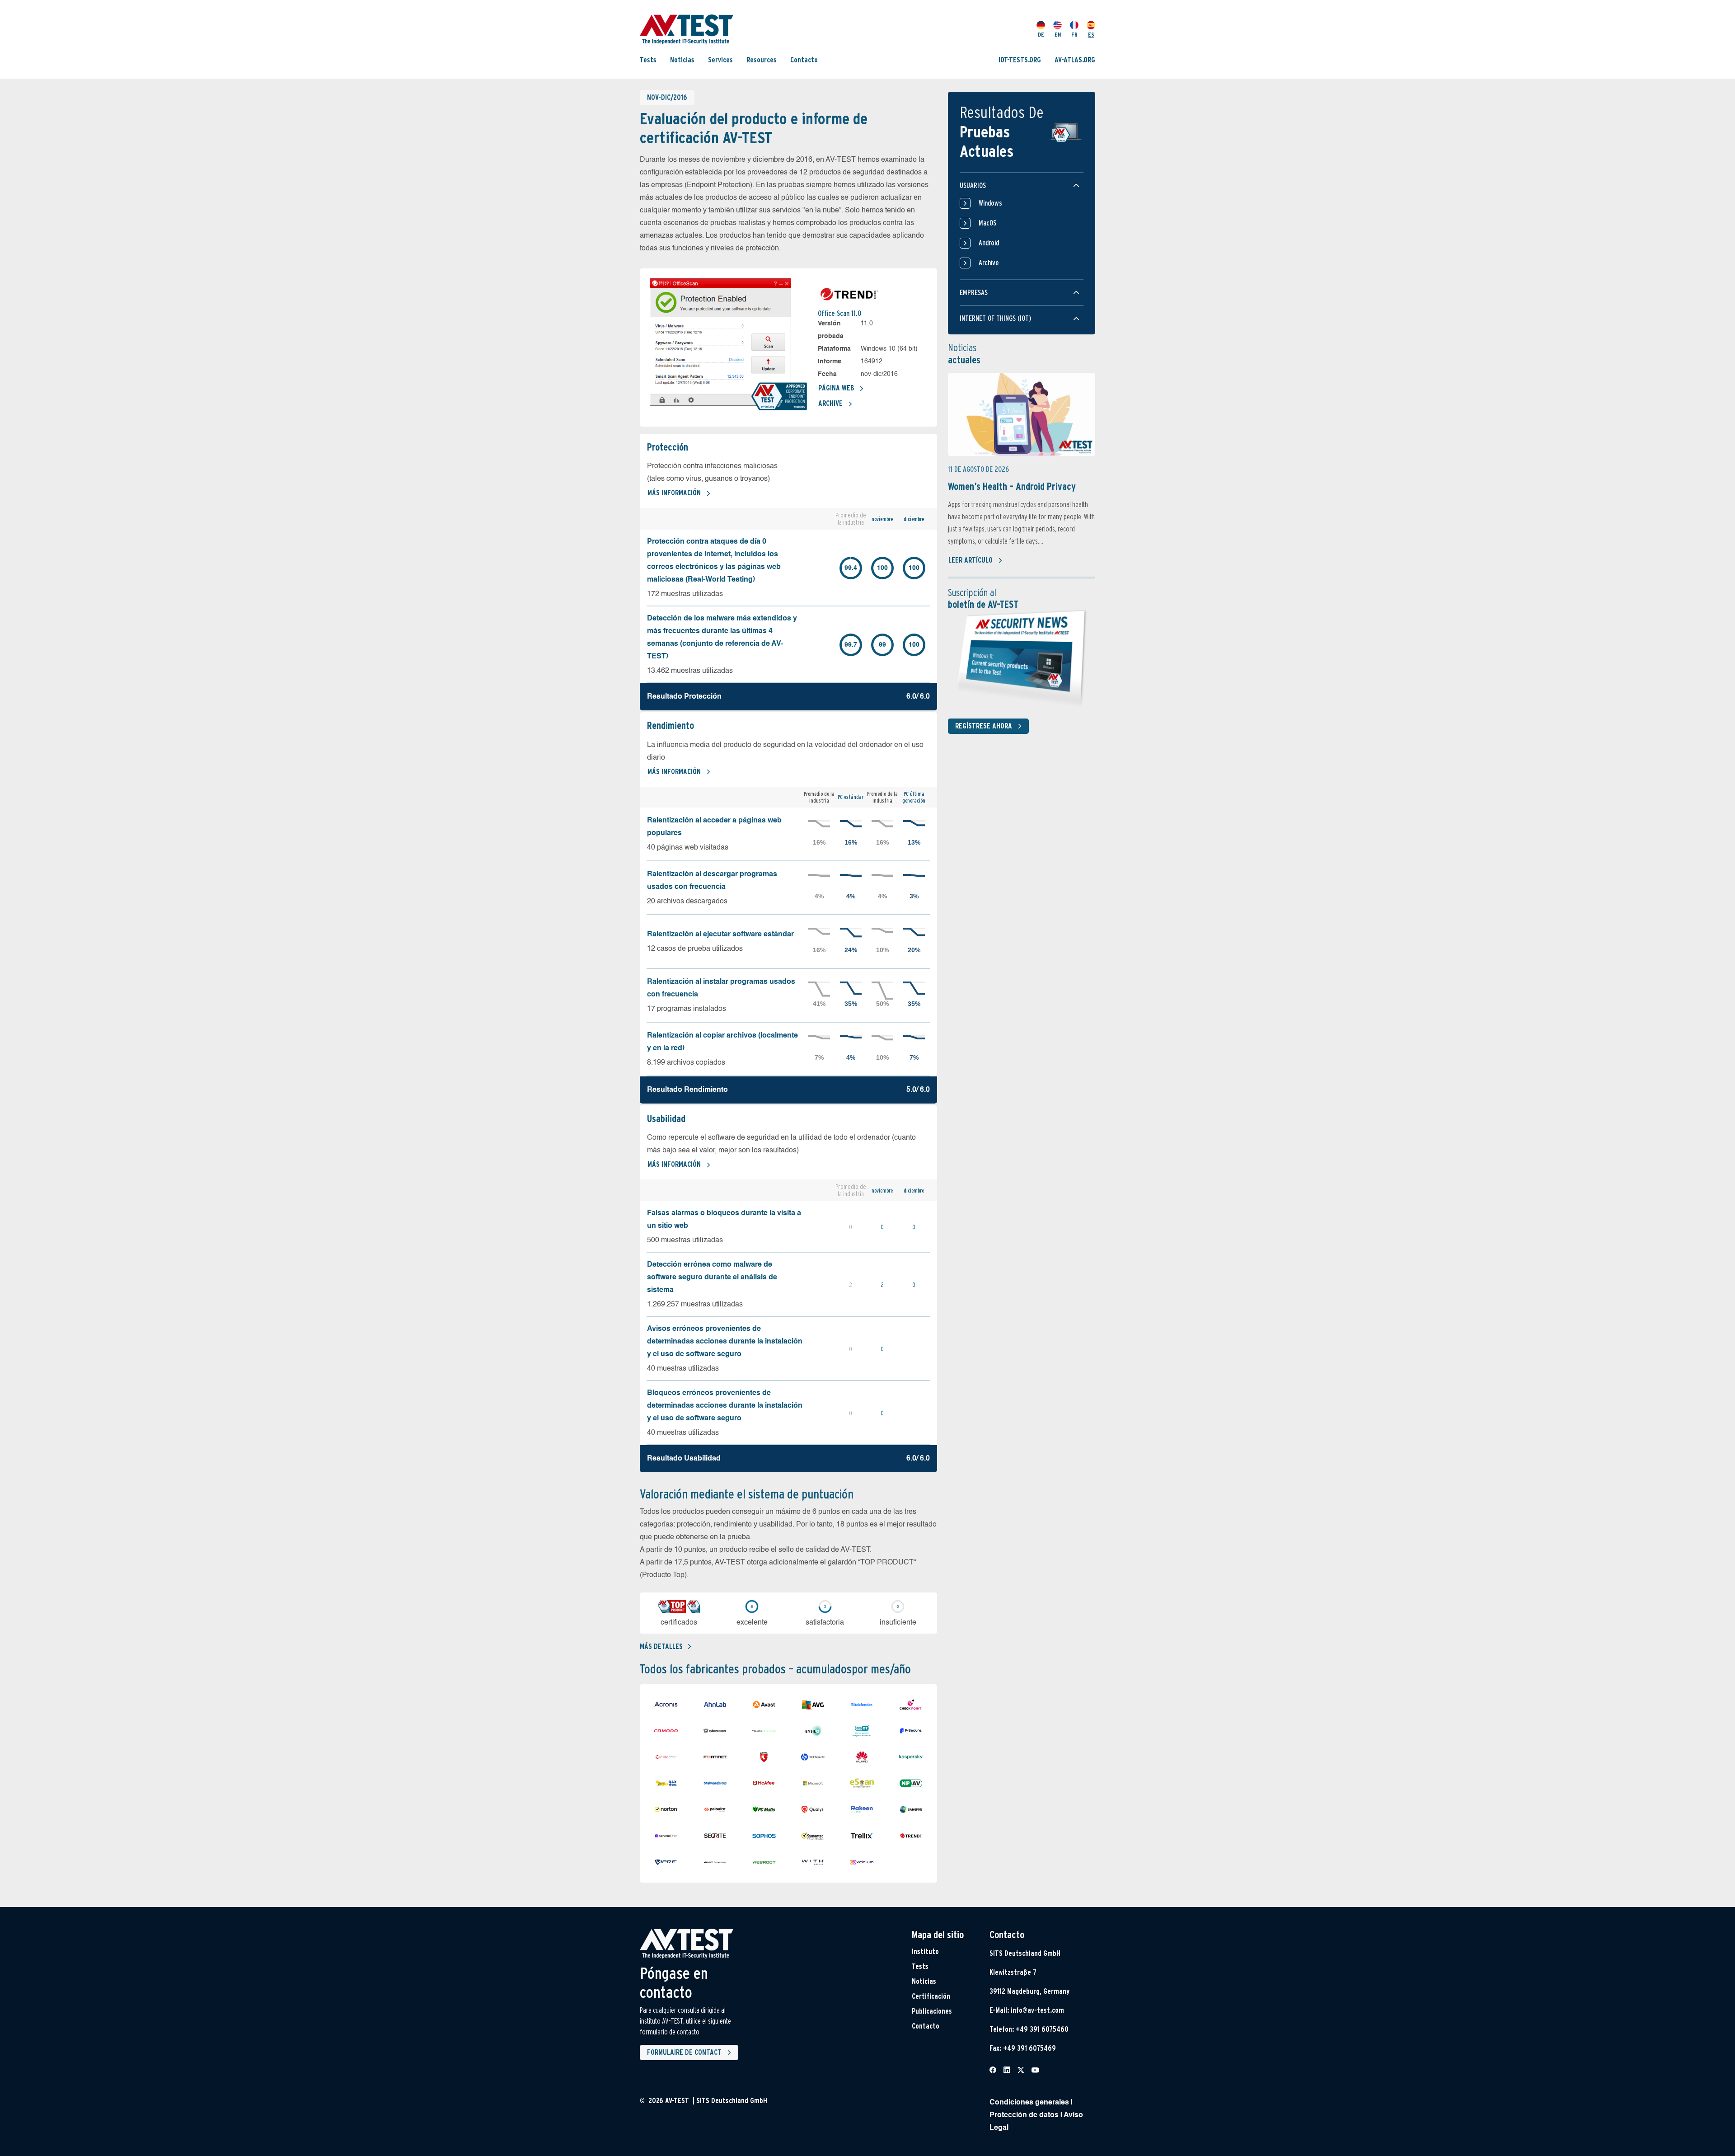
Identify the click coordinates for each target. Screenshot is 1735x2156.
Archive (830, 403)
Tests (648, 60)
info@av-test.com (1037, 2010)
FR (1074, 35)
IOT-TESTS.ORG (1020, 60)
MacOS (987, 223)
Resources (762, 60)
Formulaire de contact (684, 2052)
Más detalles (661, 1646)
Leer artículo (971, 560)
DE (1041, 35)
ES (1091, 35)
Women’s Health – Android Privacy (1012, 486)
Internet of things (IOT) (995, 318)
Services (720, 60)
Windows (990, 203)
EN (1058, 35)
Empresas (974, 293)
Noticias (682, 60)
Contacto (804, 60)
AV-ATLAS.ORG (1075, 60)
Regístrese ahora (984, 726)
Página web (836, 388)
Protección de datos (1024, 2115)
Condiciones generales (1029, 2103)
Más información (674, 493)
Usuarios (973, 186)
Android (989, 243)
